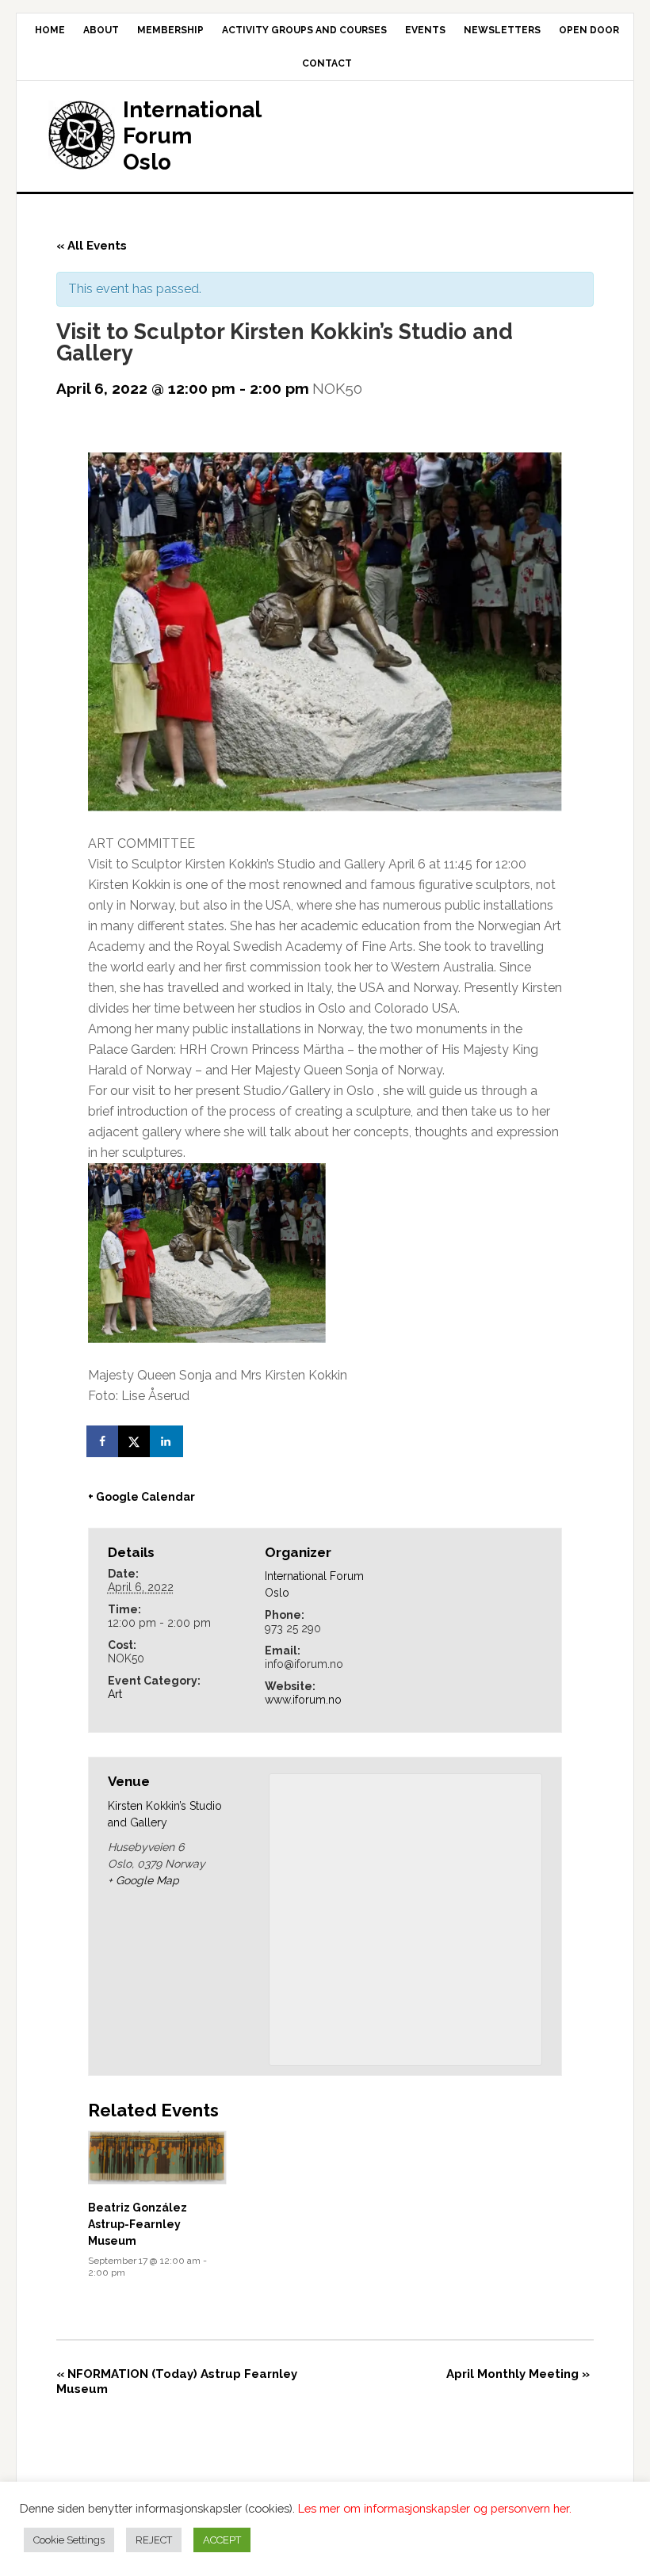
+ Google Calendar (141, 1497)
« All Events (92, 246)
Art (115, 1694)
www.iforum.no (303, 1700)
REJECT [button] (154, 2540)
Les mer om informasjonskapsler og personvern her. (435, 2508)
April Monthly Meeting (518, 2374)
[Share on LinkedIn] (167, 1441)
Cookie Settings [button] (69, 2540)
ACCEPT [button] (222, 2540)
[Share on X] (136, 1441)
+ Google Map (143, 1880)
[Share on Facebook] (104, 1441)
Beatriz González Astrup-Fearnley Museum (138, 2224)
